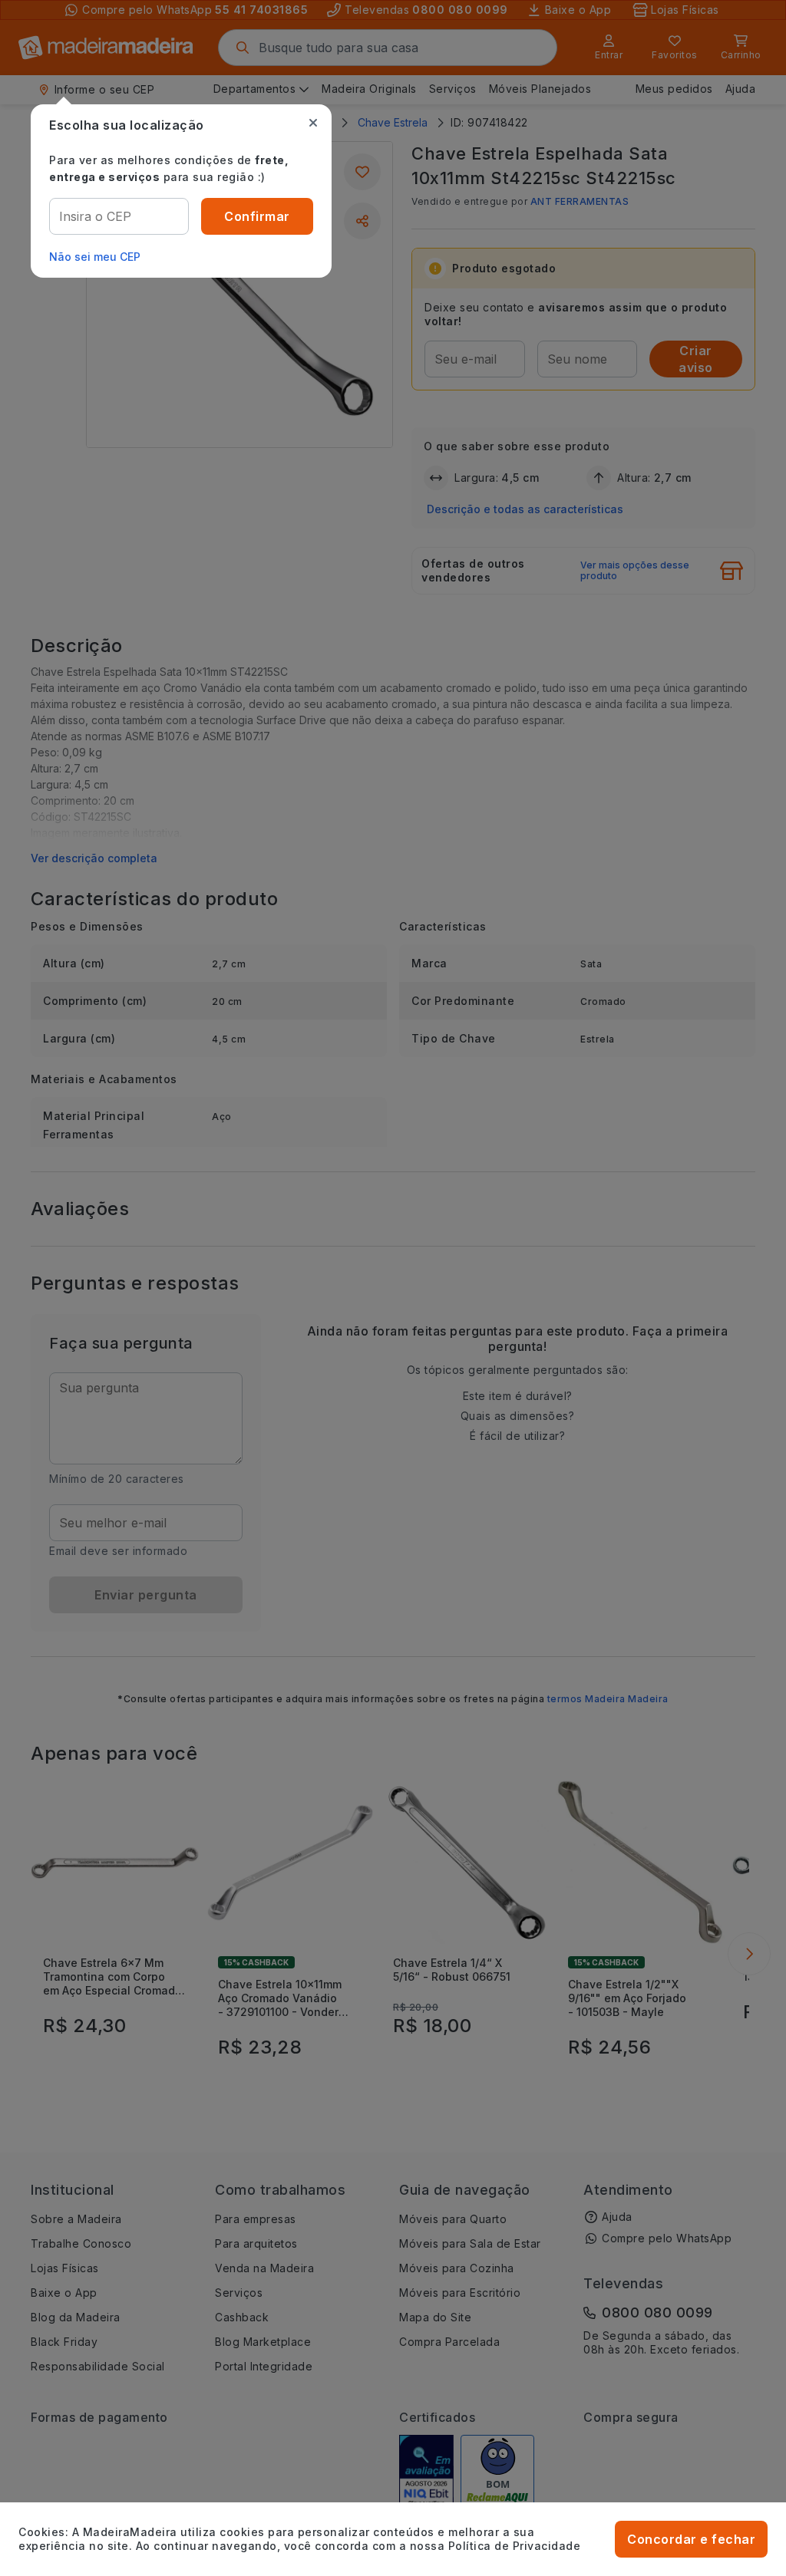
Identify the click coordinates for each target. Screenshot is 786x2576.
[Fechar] (313, 123)
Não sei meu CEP (95, 257)
